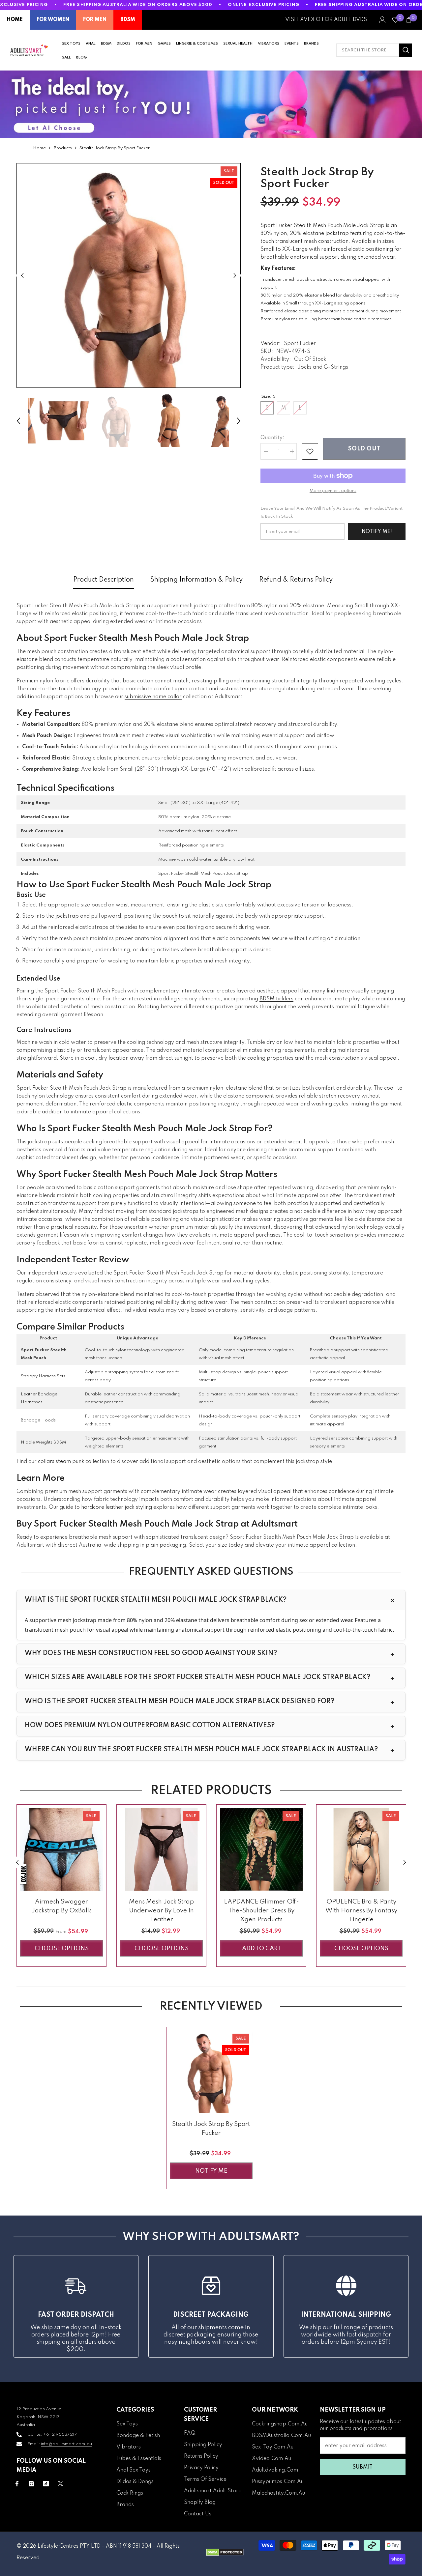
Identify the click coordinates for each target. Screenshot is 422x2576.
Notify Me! (377, 532)
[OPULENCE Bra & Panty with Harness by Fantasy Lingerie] (361, 1849)
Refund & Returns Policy (296, 580)
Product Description (104, 580)
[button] (22, 276)
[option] (129, 275)
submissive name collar (153, 697)
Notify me (211, 2171)
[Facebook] (17, 2484)
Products (63, 148)
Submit (362, 2467)
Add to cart (261, 1949)
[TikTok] (46, 2484)
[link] (310, 451)
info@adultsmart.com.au (66, 2444)
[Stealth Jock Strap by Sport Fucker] (211, 2072)
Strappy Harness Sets (43, 1376)
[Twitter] (60, 2484)
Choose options (62, 1949)
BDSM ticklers (276, 999)
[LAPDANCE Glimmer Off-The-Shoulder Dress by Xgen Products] (261, 1849)
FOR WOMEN (53, 20)
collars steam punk (61, 1462)
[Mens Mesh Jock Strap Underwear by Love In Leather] (161, 1849)
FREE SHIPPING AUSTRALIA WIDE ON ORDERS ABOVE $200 (138, 5)
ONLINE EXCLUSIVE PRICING (264, 5)
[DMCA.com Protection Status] (225, 2552)
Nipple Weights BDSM (43, 1442)
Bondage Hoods (38, 1420)
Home (39, 148)
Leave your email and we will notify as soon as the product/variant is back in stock (332, 513)
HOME (15, 20)
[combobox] (368, 50)
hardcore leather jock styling (117, 1507)
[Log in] (382, 20)
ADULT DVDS (350, 20)
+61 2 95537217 (60, 2434)
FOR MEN (95, 20)
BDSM (128, 20)
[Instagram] (31, 2484)
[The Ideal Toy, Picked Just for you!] (211, 104)
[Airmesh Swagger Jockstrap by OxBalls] (61, 1849)
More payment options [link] (333, 491)
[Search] (374, 50)
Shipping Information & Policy (196, 580)
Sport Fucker (300, 344)
